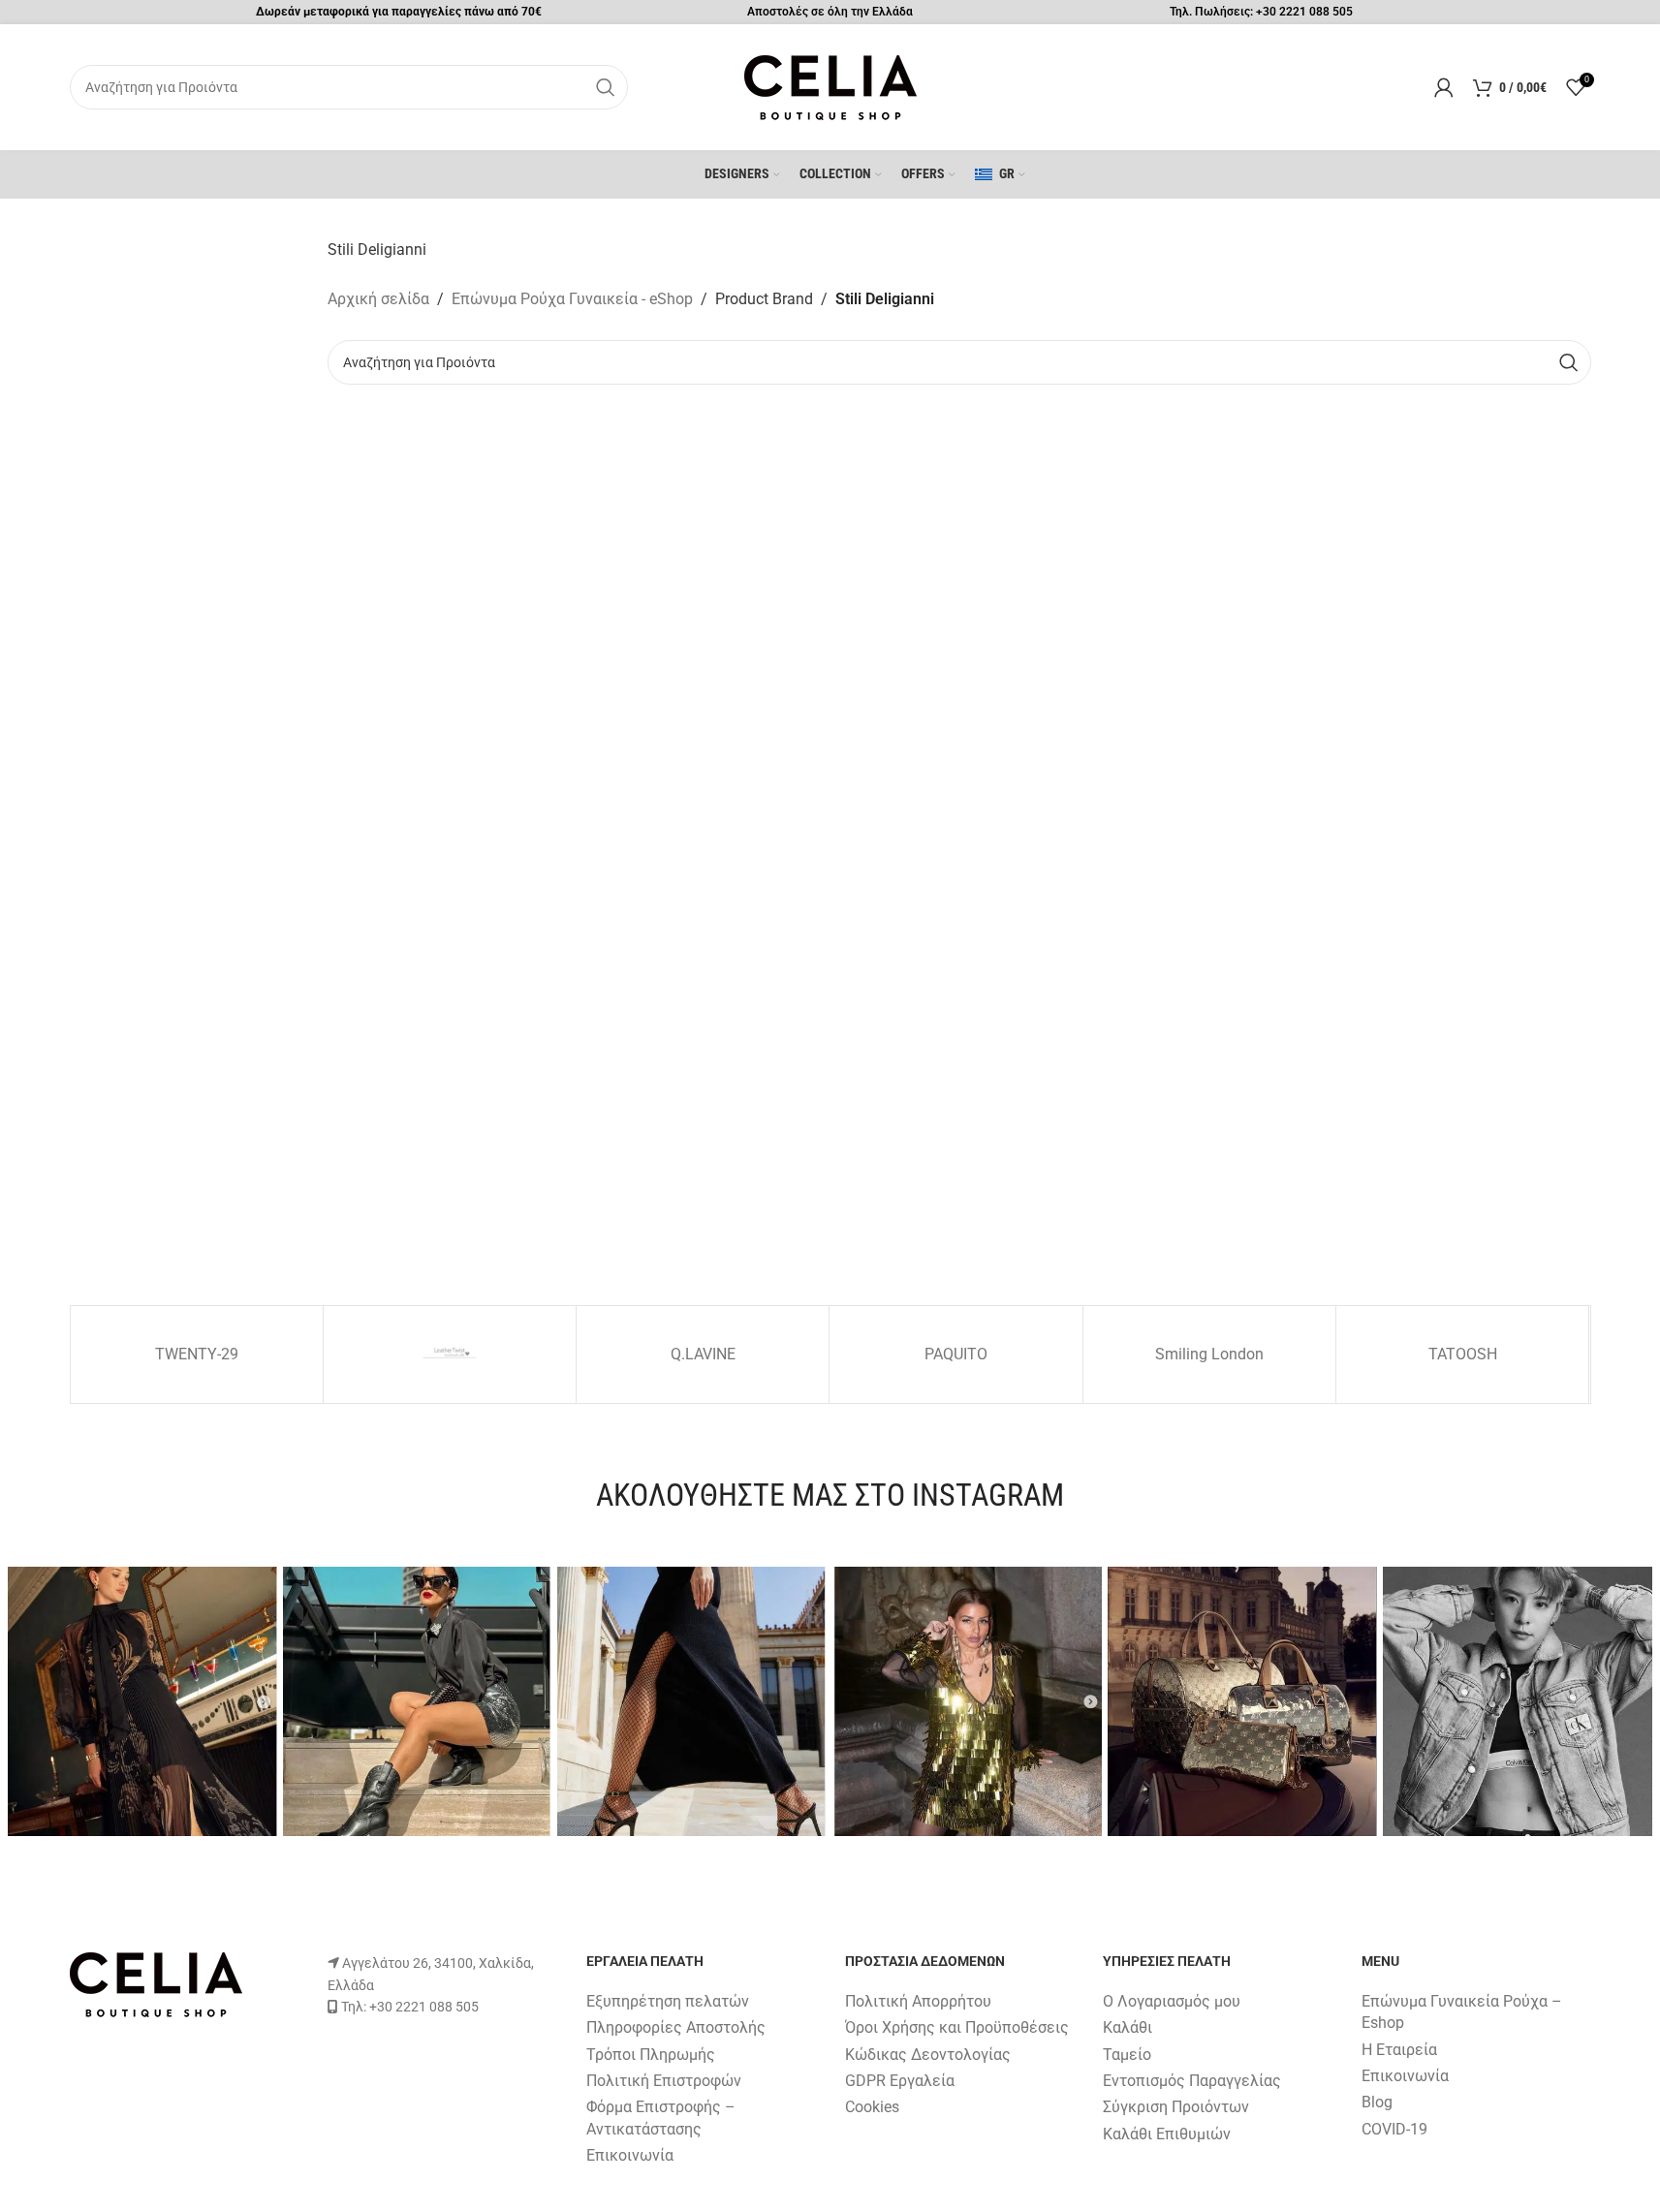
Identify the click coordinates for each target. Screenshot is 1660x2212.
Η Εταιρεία (1399, 2050)
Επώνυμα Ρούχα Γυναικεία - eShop (572, 299)
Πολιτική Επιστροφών (664, 2081)
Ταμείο (1127, 2055)
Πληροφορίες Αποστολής (676, 2027)
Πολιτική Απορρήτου (918, 2001)
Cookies (872, 2107)
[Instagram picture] (142, 1701)
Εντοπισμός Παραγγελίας (1192, 2081)
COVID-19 (1394, 2129)
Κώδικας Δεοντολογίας (928, 2055)
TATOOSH (1463, 1354)
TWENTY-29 (197, 1354)
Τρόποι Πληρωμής (651, 2055)
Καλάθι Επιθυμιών (1167, 2134)
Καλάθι (1128, 2027)
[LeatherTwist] (450, 1355)
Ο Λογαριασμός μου (1172, 2001)
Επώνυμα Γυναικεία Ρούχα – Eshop (1462, 2012)
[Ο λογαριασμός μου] (1444, 87)
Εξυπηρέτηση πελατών (668, 2001)
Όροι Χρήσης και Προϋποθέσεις (957, 2027)
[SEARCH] (606, 87)
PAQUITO (956, 1354)
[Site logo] (830, 86)
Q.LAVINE (703, 1354)
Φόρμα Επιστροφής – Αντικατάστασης (661, 2118)
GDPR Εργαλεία (900, 2081)
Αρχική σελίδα (378, 299)
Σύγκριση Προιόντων (1176, 2107)
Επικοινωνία (630, 2155)
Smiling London (1209, 1354)
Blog (1377, 2102)
